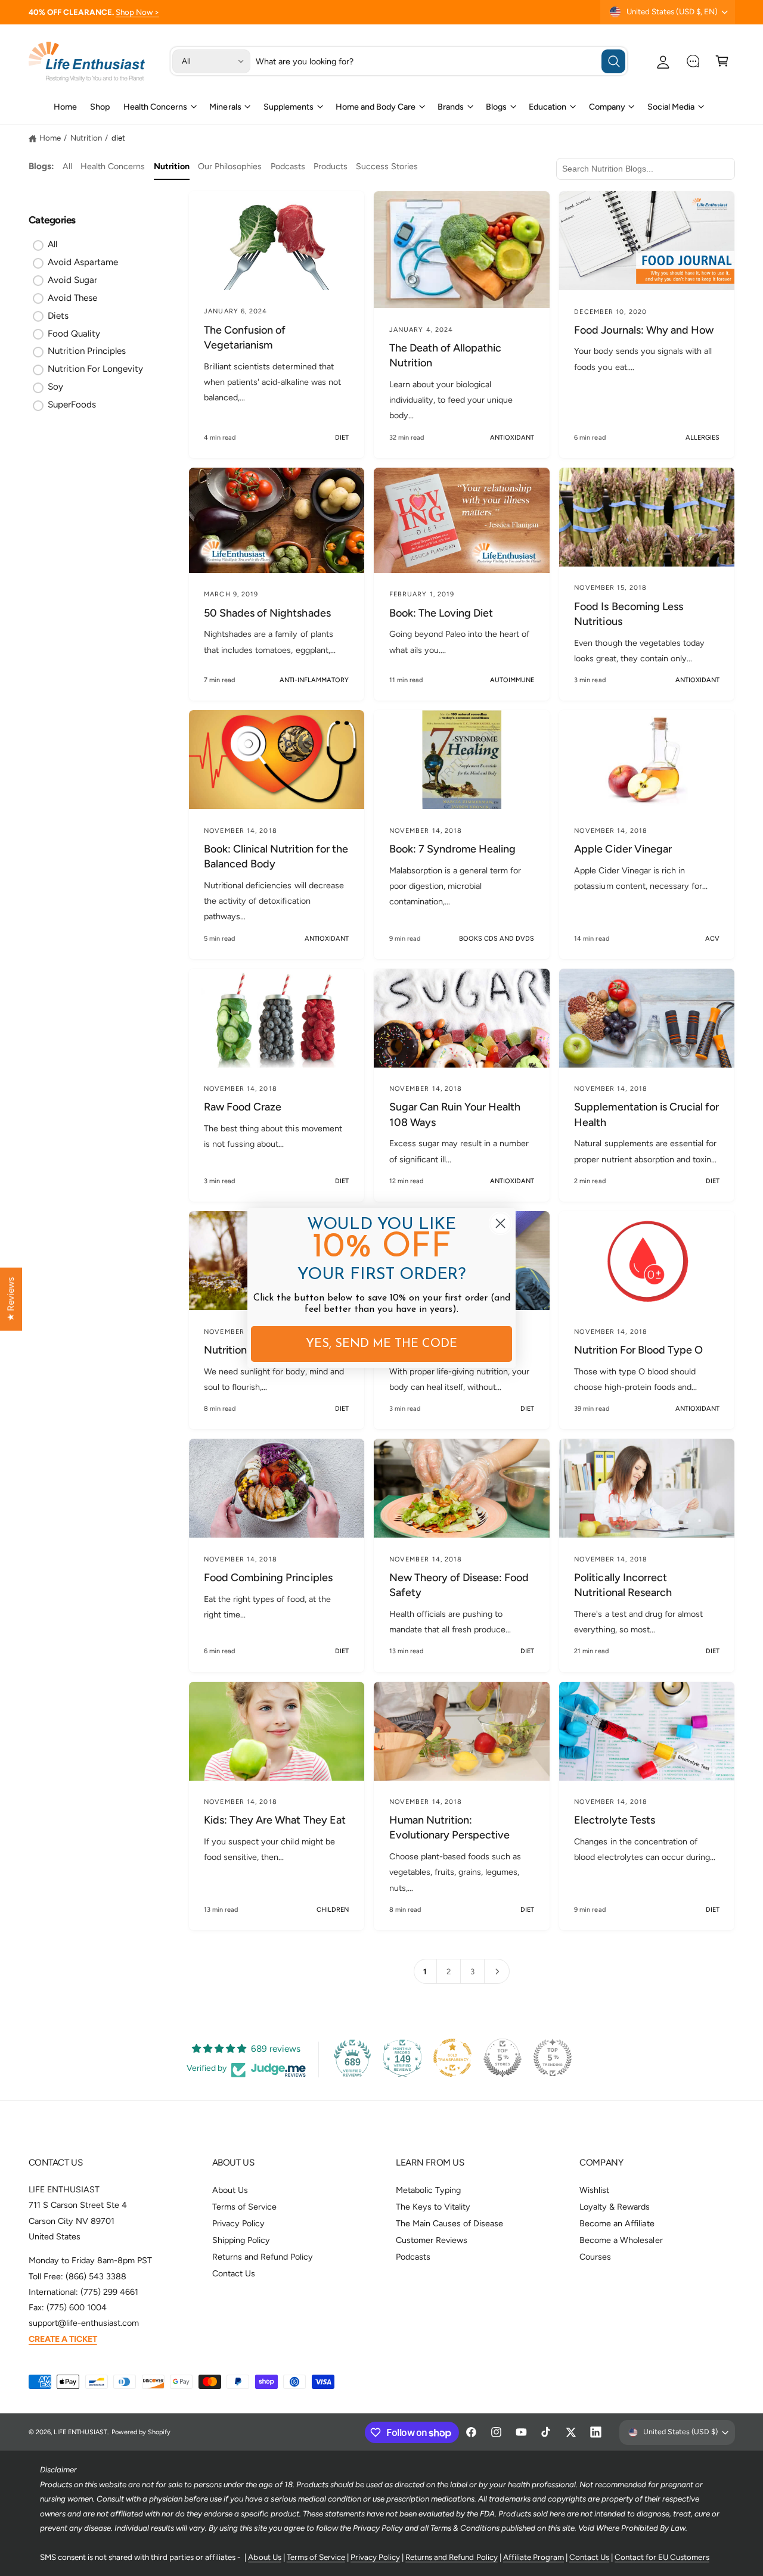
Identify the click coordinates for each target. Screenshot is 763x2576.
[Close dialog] (500, 1223)
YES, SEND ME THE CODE (381, 1344)
